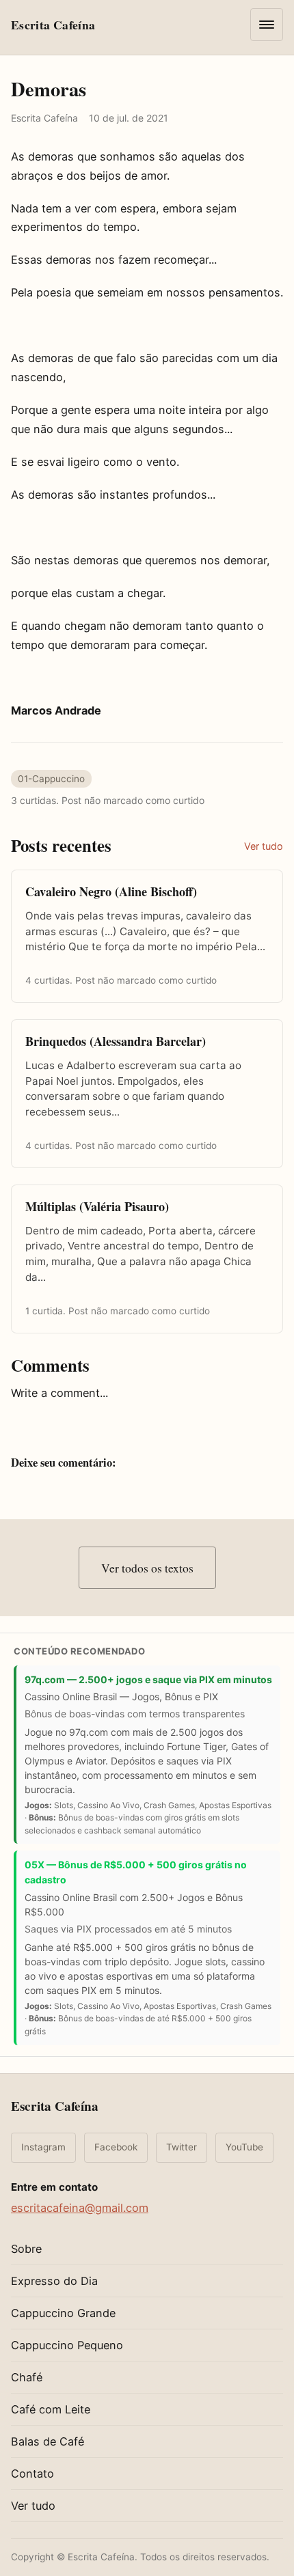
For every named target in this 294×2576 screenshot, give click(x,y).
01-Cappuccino (51, 779)
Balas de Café (48, 2441)
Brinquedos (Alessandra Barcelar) (116, 1041)
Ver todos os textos (147, 1568)
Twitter (182, 2147)
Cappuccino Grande (63, 2313)
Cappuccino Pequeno (67, 2345)
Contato (32, 2474)
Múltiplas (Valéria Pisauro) (97, 1206)
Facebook (116, 2147)
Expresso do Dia (54, 2281)
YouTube (244, 2147)
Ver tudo (264, 846)
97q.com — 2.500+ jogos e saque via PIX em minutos (148, 1679)
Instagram (43, 2147)
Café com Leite (51, 2409)
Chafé (27, 2377)
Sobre (26, 2249)
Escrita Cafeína (55, 2106)
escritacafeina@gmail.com (80, 2208)
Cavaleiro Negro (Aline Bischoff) (111, 891)
